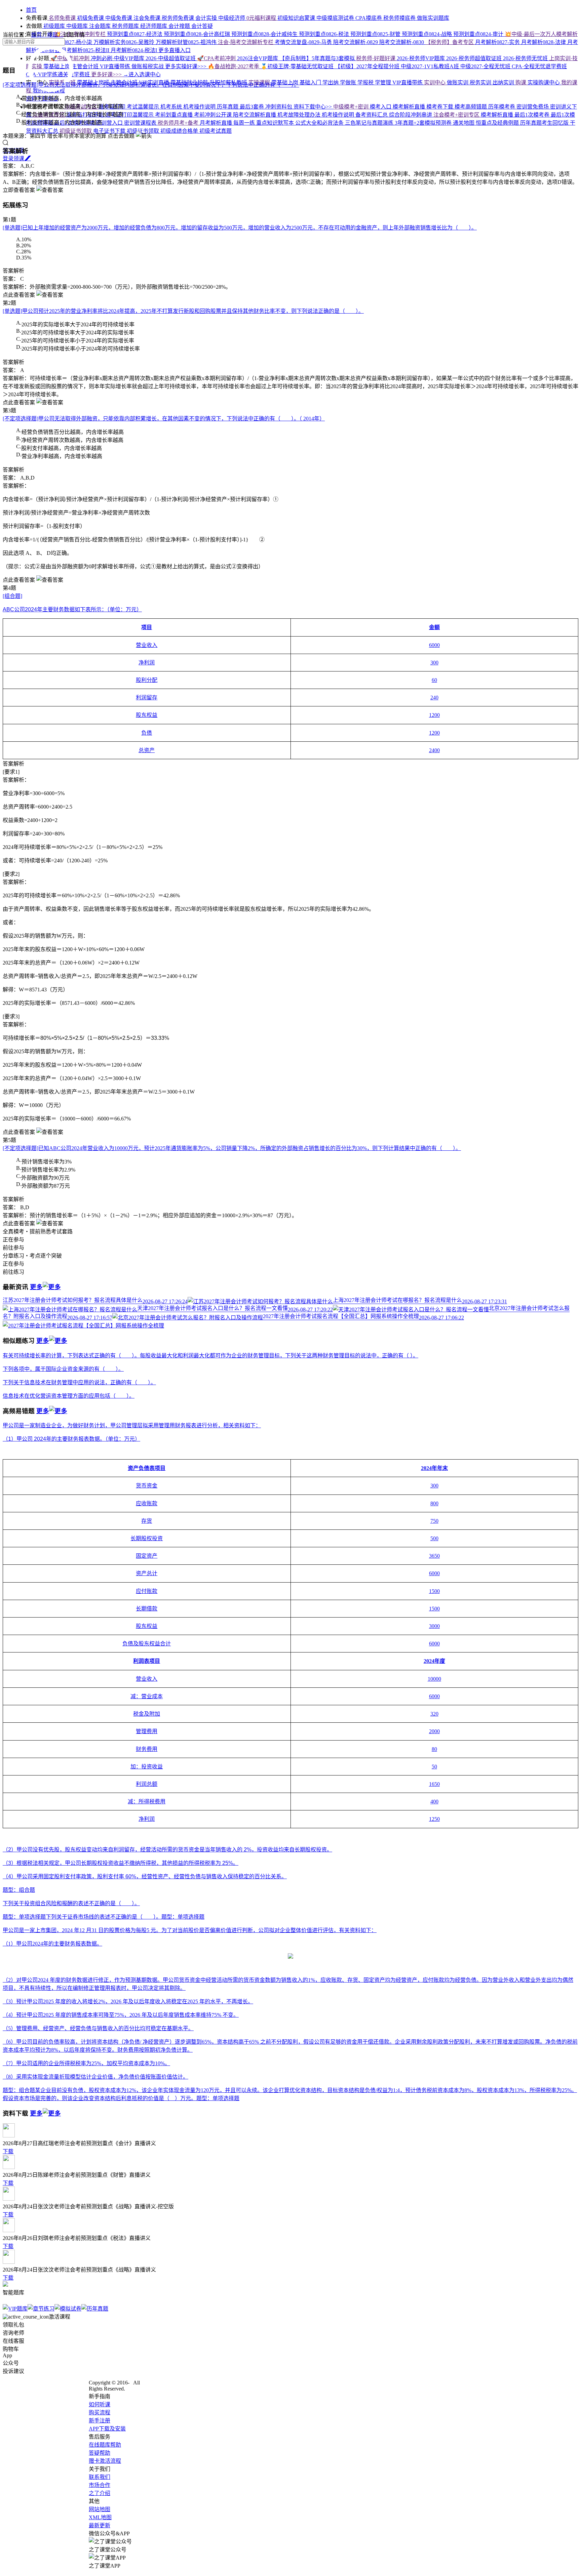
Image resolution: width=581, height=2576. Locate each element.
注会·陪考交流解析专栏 (246, 42)
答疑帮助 (100, 2453)
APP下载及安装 (107, 2429)
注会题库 (101, 26)
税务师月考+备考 (179, 123)
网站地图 (100, 2509)
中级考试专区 (81, 107)
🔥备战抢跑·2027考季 (234, 66)
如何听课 (100, 2404)
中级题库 (78, 26)
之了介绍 (100, 2493)
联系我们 (100, 2477)
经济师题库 (154, 26)
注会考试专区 (49, 115)
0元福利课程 (262, 18)
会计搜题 (180, 26)
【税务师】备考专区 (450, 42)
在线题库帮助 (105, 2445)
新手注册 (100, 2421)
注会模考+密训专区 (457, 115)
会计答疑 (202, 26)
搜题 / (55, 35)
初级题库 (54, 26)
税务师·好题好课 (376, 58)
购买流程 (100, 2413)
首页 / (39, 35)
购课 (521, 83)
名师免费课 (62, 18)
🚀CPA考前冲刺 (217, 58)
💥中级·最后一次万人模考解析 (541, 34)
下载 (8, 2151)
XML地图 (100, 2517)
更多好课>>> (107, 74)
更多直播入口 (175, 50)
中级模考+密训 (352, 107)
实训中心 (435, 83)
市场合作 (100, 2485)
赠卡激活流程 (105, 2461)
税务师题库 (126, 26)
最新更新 (100, 2525)
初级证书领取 (76, 131)
